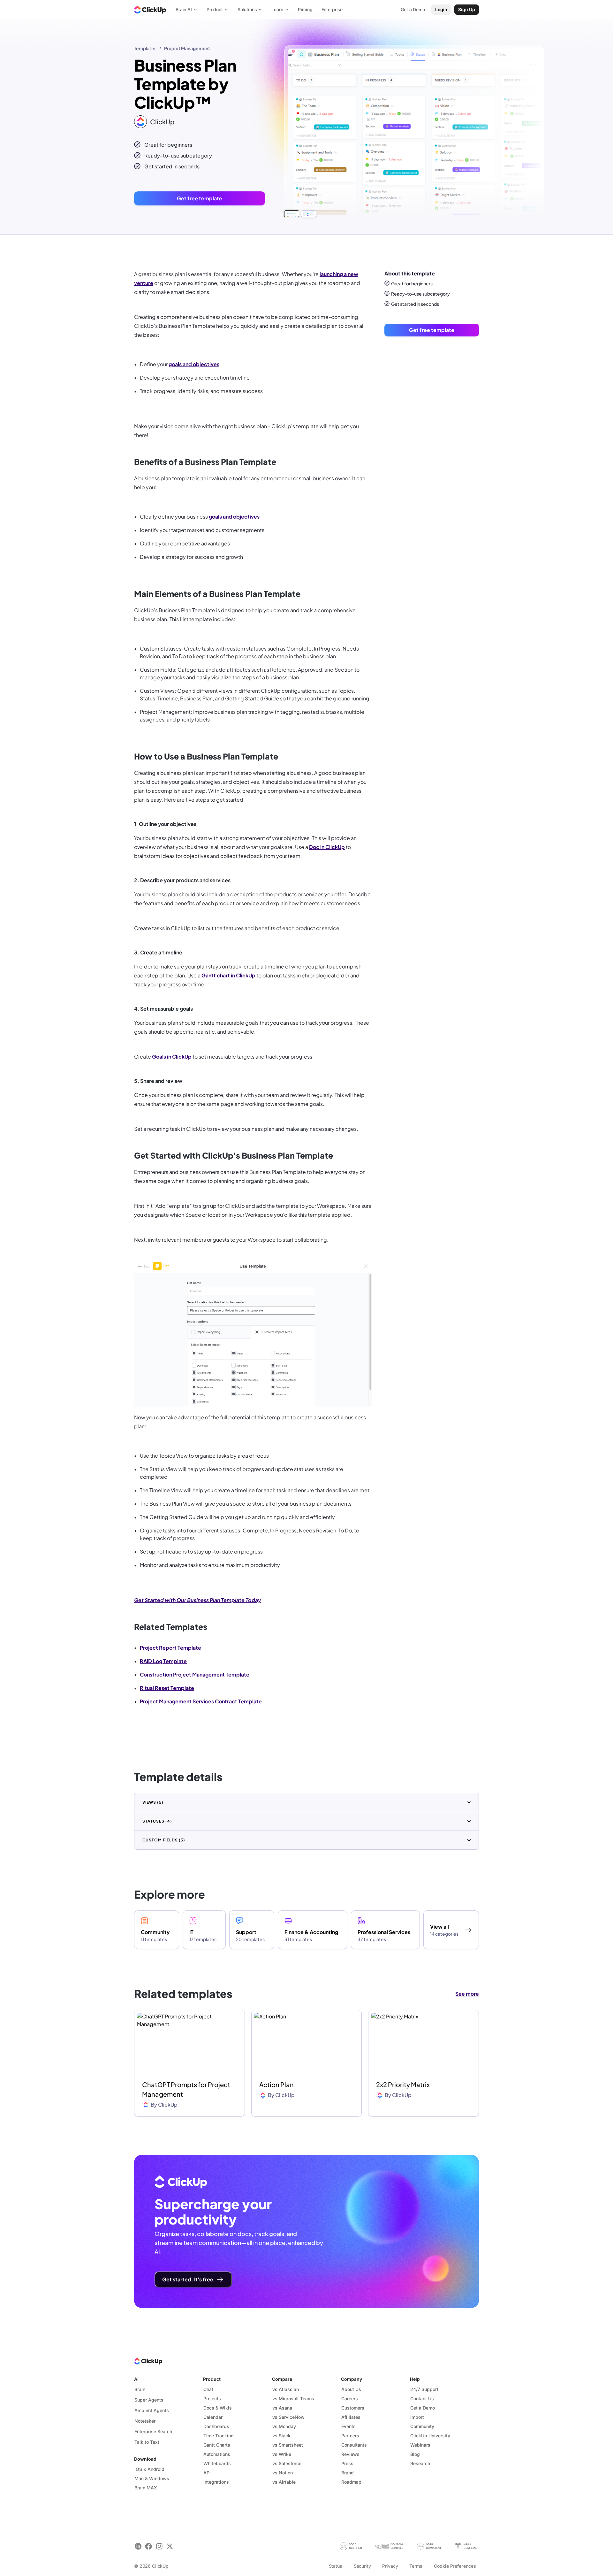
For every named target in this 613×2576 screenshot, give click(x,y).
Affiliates (351, 2417)
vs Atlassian (286, 2389)
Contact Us (422, 2399)
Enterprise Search (153, 2431)
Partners (350, 2436)
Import (417, 2417)
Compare (282, 2379)
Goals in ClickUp (172, 1057)
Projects (212, 2399)
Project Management (187, 48)
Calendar (213, 2417)
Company (352, 2379)
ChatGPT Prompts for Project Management (186, 2089)
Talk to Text (147, 2442)
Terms (416, 2566)
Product (212, 2379)
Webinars (420, 2445)
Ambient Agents (152, 2410)
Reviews (350, 2454)
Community (422, 2426)
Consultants (354, 2445)
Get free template (200, 198)
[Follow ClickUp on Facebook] (149, 2546)
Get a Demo (423, 2408)
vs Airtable (284, 2482)
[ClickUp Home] (150, 10)
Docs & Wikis (218, 2408)
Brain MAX (146, 2488)
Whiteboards (217, 2463)
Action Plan (276, 2084)
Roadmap (351, 2482)
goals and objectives (194, 364)
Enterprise (332, 9)
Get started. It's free (188, 2279)
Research (420, 2463)
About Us (351, 2389)
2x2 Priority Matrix (403, 2084)
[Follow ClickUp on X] (170, 2546)
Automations (217, 2454)
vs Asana (282, 2408)
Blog (415, 2454)
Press (347, 2463)
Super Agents (149, 2400)
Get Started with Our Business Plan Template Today (197, 1600)
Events (348, 2426)
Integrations (216, 2482)
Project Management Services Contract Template (201, 1701)
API (207, 2473)
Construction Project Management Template (195, 1674)
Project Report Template (170, 1648)
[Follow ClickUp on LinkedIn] (138, 2546)
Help (415, 2379)
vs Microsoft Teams (293, 2399)
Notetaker (145, 2421)
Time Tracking (219, 2436)
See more (467, 1994)
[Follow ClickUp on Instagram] (159, 2546)
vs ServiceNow (288, 2417)
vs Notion (283, 2473)
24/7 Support (424, 2389)
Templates (145, 48)
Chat (208, 2389)
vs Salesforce (287, 2463)
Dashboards (216, 2426)
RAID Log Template (163, 1661)
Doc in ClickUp (327, 847)
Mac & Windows (152, 2478)
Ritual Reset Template (167, 1688)
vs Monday (284, 2426)
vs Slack (281, 2436)
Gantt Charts (217, 2445)
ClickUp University (430, 2436)
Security (362, 2566)
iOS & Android (149, 2469)
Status (336, 2566)
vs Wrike (282, 2454)
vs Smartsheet (288, 2445)
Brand (348, 2473)
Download (145, 2459)
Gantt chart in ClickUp (228, 975)
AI (136, 2379)
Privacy (390, 2566)
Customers (353, 2408)
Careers (350, 2399)
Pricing (305, 9)
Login (441, 9)
